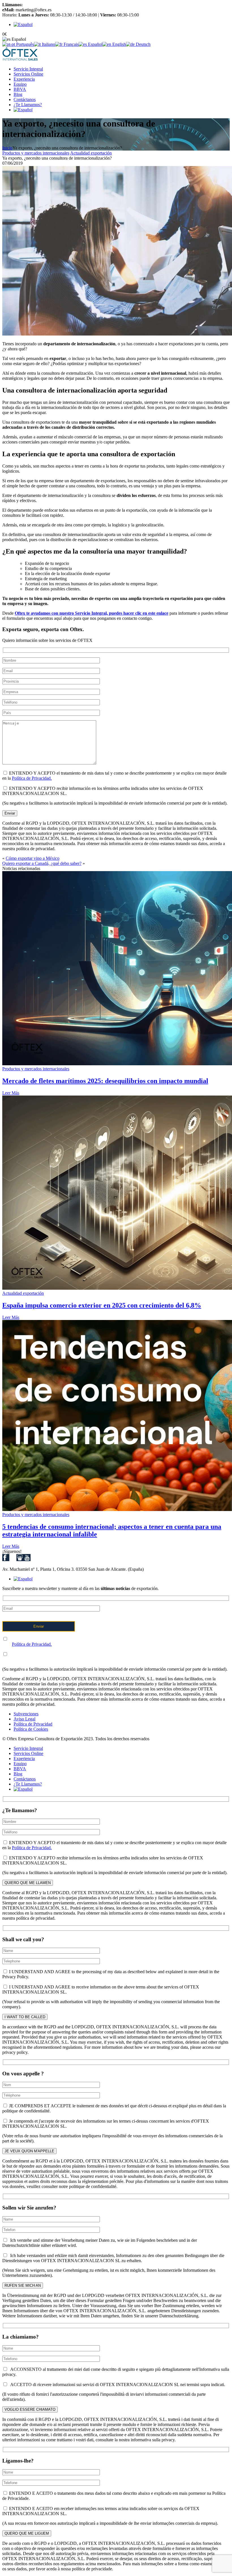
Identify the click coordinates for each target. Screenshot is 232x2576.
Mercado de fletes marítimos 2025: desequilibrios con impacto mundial (105, 1081)
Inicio (7, 148)
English (119, 44)
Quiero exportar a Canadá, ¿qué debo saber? (42, 863)
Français (71, 44)
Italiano (48, 44)
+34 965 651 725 (39, 5)
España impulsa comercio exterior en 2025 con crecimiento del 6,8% (102, 1305)
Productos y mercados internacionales (36, 153)
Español (95, 44)
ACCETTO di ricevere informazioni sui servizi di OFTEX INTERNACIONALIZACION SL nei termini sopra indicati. (117, 2385)
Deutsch (143, 44)
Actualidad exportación (91, 153)
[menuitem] (23, 24)
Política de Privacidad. (32, 778)
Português (24, 44)
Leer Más (11, 1093)
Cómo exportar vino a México (33, 858)
